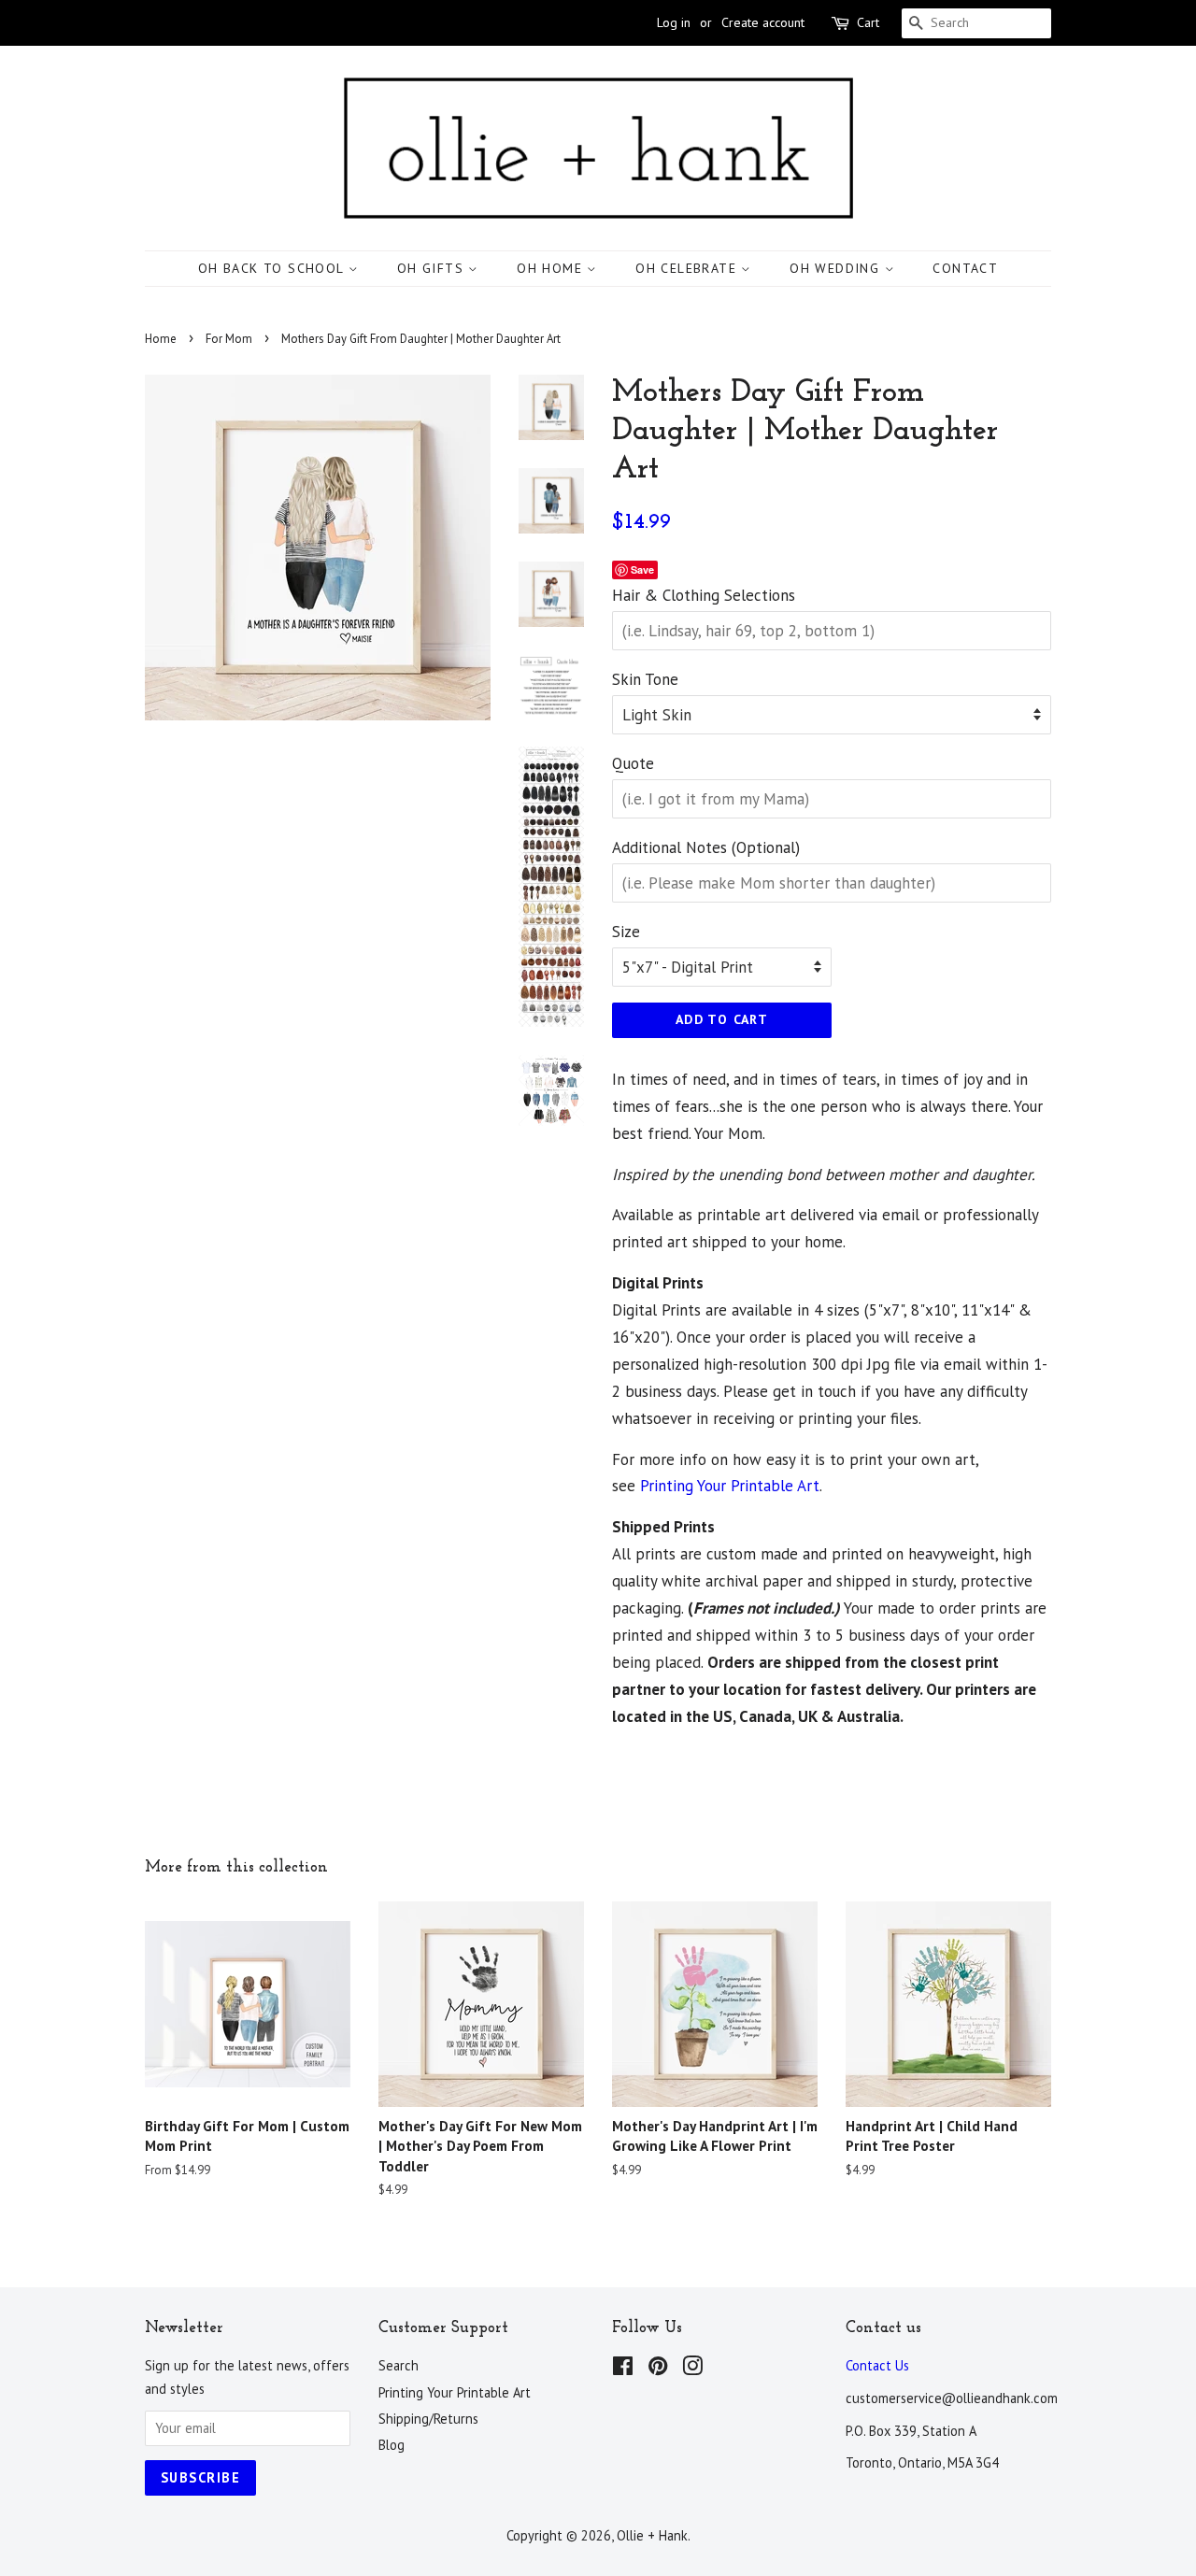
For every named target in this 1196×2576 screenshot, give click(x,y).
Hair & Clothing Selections (704, 595)
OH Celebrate (688, 268)
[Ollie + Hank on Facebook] (623, 2369)
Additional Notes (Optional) (706, 847)
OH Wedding (837, 268)
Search (399, 2365)
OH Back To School (273, 268)
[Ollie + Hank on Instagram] (692, 2369)
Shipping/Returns (428, 2419)
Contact (965, 268)
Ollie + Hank (652, 2535)
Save (642, 569)
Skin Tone (645, 679)
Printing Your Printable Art (730, 1486)
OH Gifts (433, 268)
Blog (392, 2445)
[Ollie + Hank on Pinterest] (658, 2369)
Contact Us (877, 2365)
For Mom (229, 339)
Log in (674, 22)
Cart (868, 22)
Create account (763, 22)
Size (626, 932)
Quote (633, 763)
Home (161, 339)
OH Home (552, 268)
